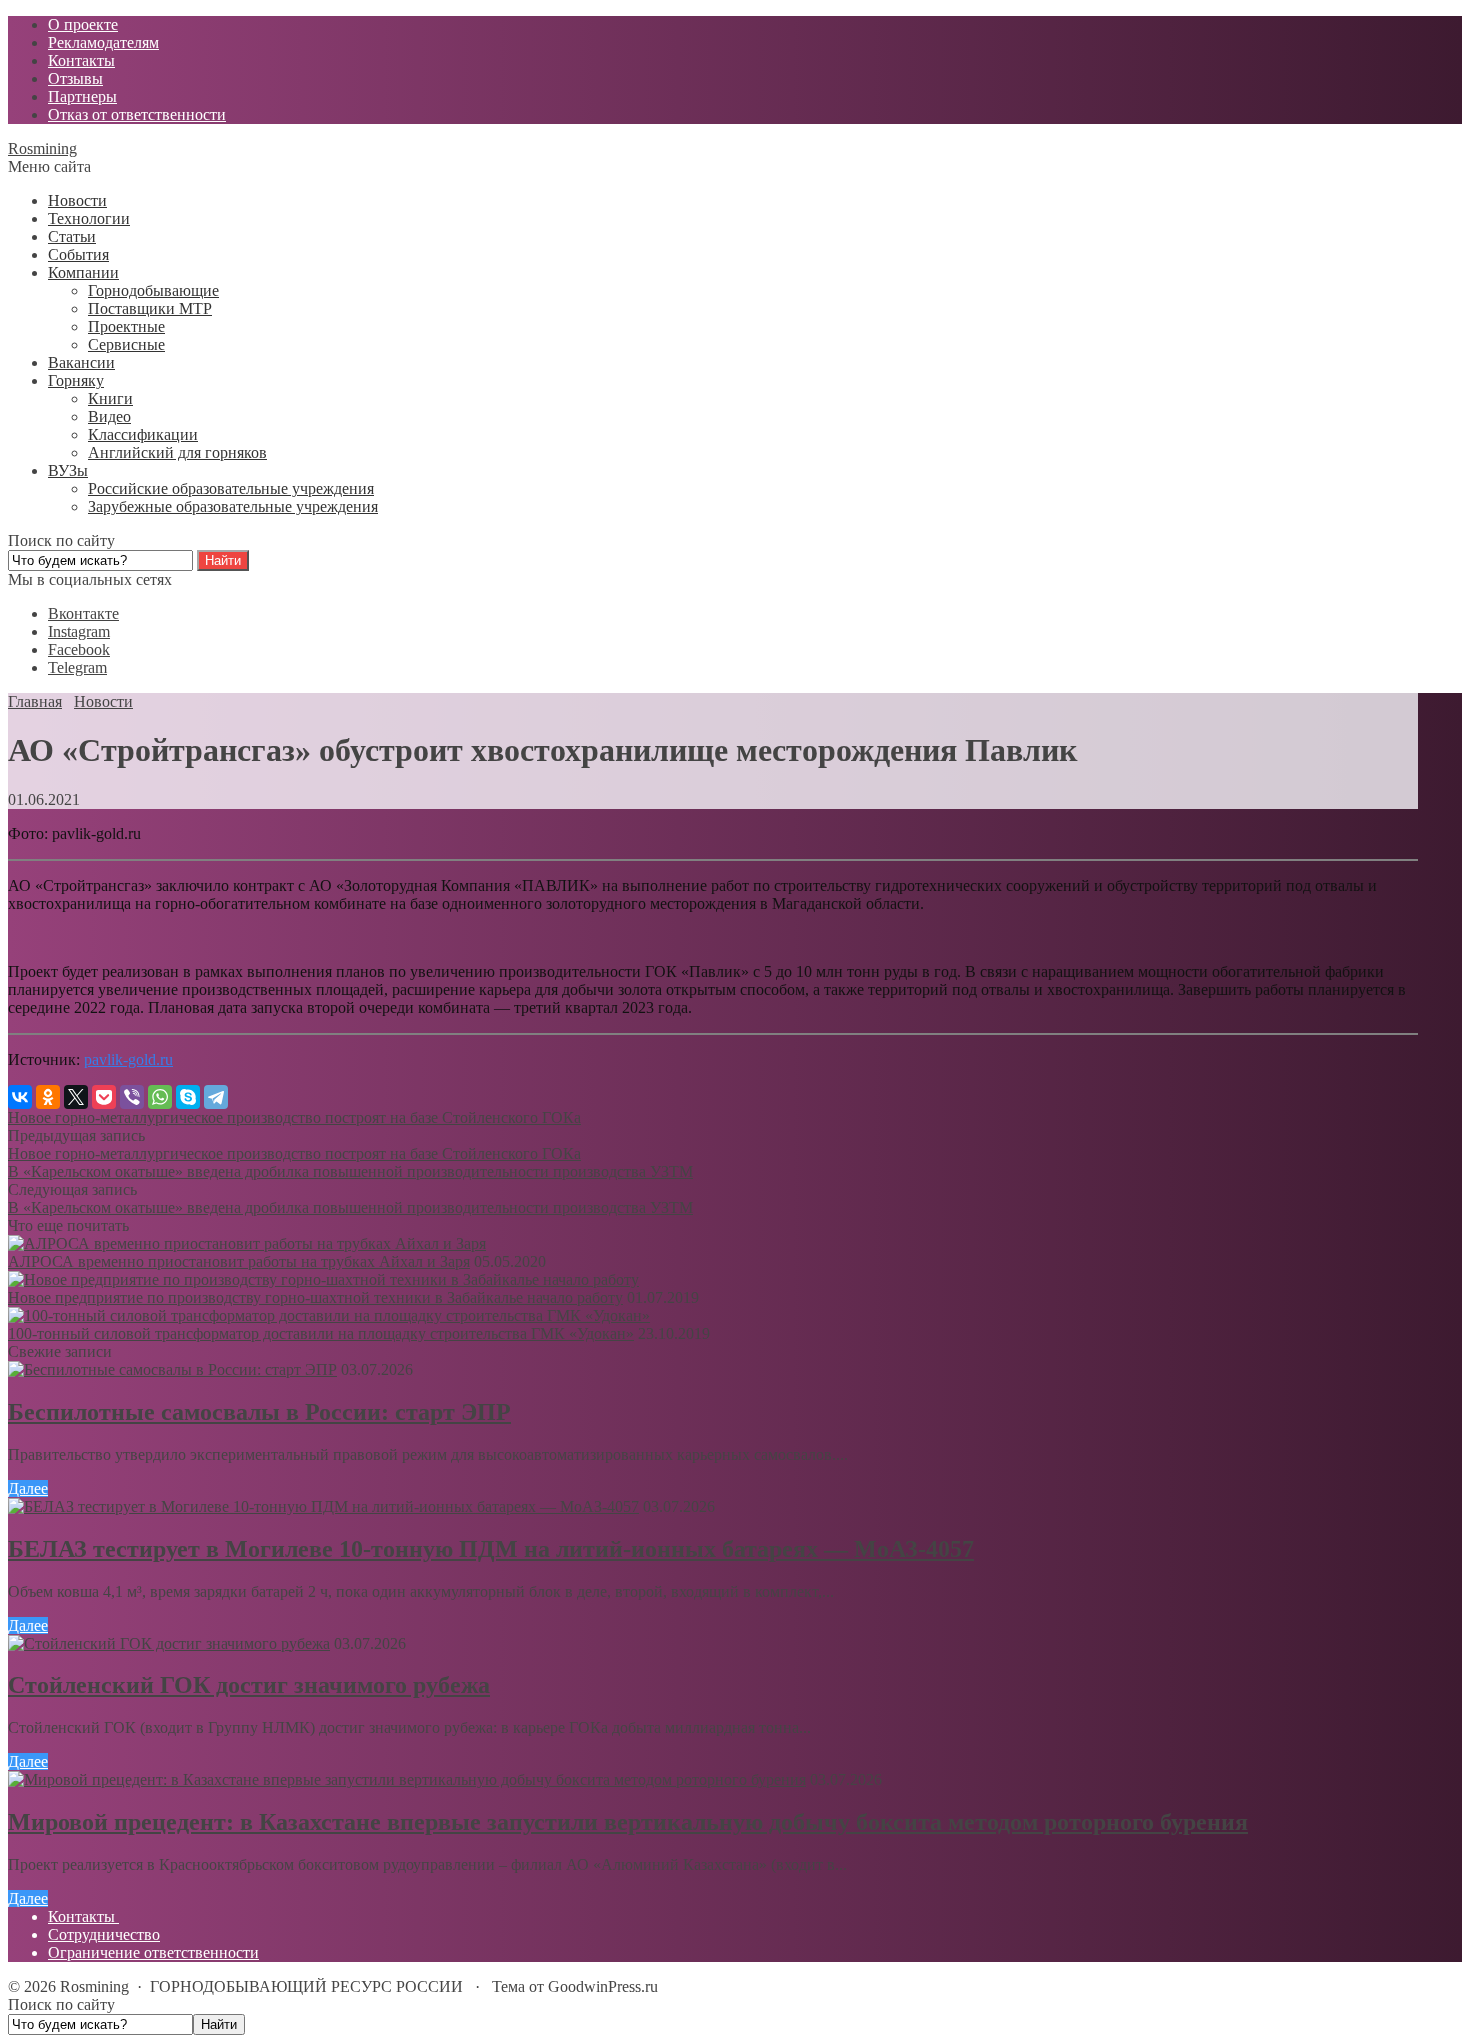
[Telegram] (216, 1097)
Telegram (77, 667)
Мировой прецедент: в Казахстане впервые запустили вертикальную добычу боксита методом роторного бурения (628, 1822)
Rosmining (42, 148)
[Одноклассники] (48, 1097)
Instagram (79, 631)
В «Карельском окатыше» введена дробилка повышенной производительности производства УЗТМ (350, 1171)
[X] (76, 1097)
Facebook (79, 649)
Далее (28, 1488)
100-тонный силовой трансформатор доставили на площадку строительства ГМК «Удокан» (321, 1333)
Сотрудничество (104, 1934)
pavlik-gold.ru (128, 1059)
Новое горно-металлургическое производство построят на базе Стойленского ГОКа (294, 1117)
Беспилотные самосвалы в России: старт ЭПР (259, 1412)
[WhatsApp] (160, 1097)
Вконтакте (83, 613)
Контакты (83, 1916)
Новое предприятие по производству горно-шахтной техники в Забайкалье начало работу (315, 1297)
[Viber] (132, 1097)
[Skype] (188, 1097)
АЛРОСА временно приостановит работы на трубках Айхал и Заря (239, 1261)
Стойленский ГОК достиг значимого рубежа (249, 1685)
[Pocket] (104, 1097)
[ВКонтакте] (20, 1097)
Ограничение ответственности (153, 1952)
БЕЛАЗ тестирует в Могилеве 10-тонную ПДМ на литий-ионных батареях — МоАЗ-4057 (491, 1549)
